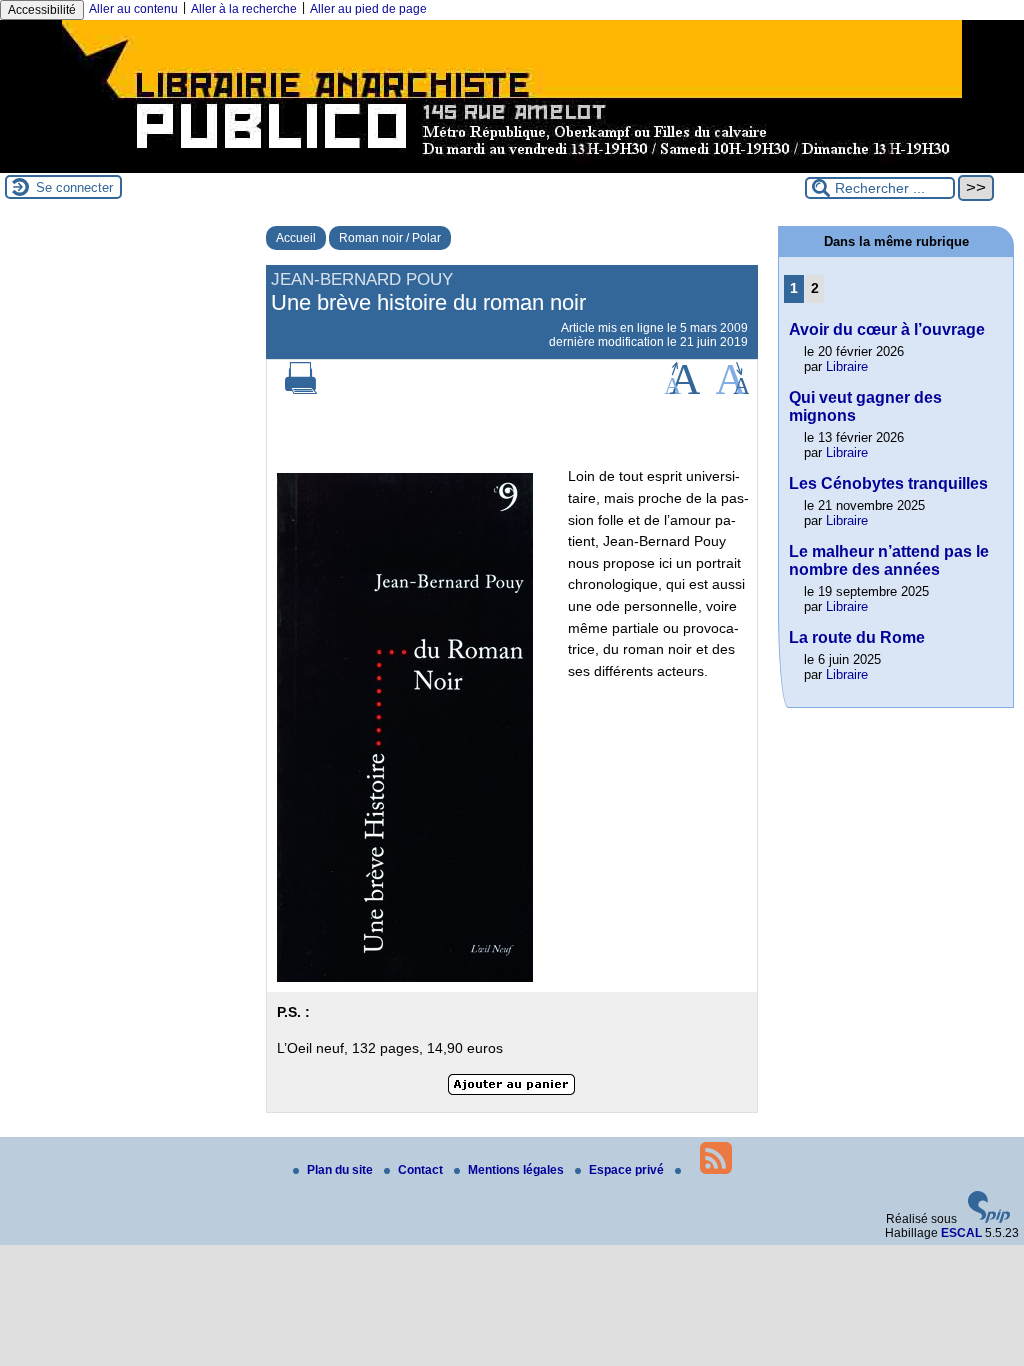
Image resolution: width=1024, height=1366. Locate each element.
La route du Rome (857, 637)
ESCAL (961, 1233)
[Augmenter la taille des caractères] (682, 390)
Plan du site (341, 1170)
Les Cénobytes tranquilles (888, 483)
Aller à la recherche (244, 9)
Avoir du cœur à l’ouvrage (887, 329)
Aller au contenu (133, 9)
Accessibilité (42, 10)
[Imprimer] (301, 390)
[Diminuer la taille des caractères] (732, 390)
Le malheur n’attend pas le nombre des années (889, 560)
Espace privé (628, 1170)
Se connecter (74, 187)
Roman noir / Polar (390, 238)
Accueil (296, 238)
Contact (422, 1170)
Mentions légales (517, 1170)
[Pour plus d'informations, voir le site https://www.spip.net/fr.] (989, 1219)
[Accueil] (512, 166)
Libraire (847, 366)
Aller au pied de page (368, 9)
